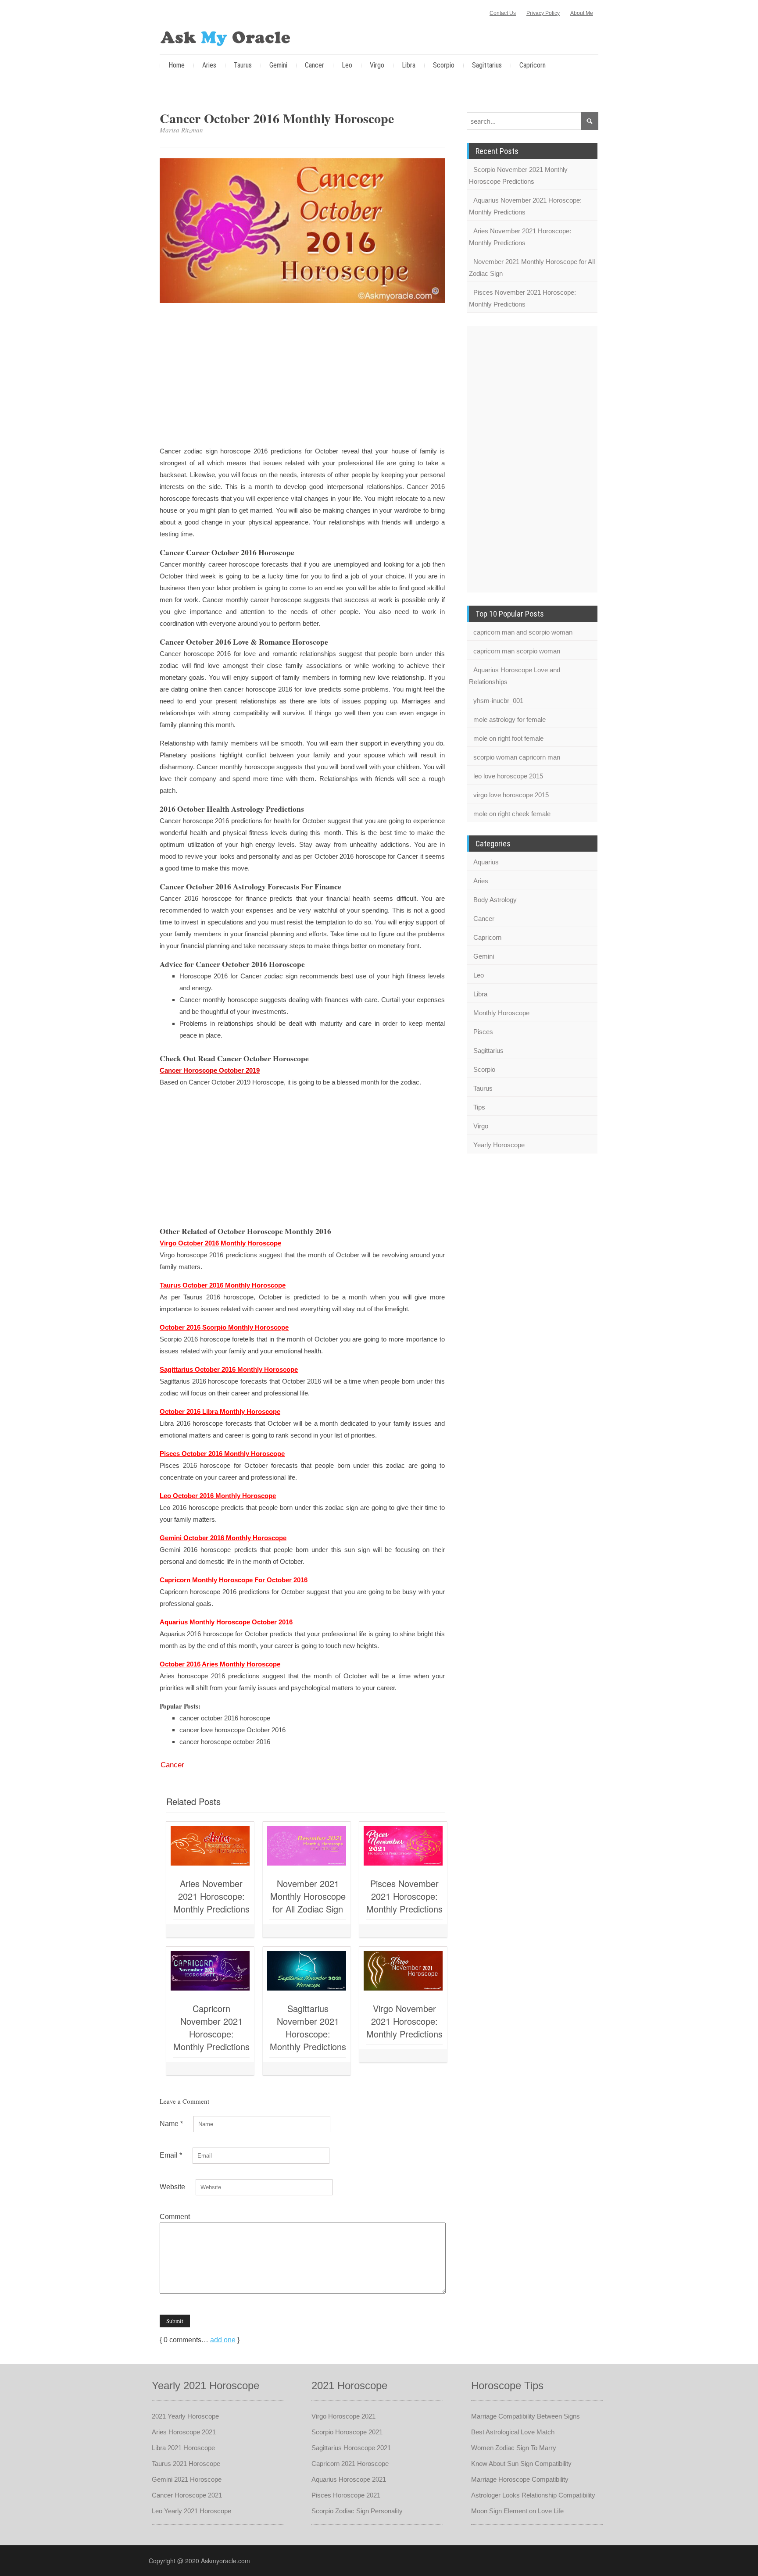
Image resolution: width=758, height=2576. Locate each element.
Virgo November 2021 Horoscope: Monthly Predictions (404, 2021)
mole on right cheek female (512, 814)
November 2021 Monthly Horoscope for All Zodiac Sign (308, 1896)
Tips (479, 1107)
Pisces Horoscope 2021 (346, 2495)
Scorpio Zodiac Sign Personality (357, 2511)
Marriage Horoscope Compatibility (520, 2479)
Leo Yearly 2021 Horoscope (191, 2511)
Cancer (315, 65)
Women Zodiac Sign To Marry (514, 2448)
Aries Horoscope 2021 (184, 2432)
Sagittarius (487, 65)
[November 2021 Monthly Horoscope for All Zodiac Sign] (307, 1846)
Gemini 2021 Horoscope (187, 2479)
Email (171, 2155)
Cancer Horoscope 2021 (187, 2495)
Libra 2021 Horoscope (183, 2448)
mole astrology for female (510, 719)
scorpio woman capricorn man (517, 757)
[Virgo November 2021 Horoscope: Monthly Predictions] (403, 1971)
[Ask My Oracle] (225, 37)
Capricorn (533, 65)
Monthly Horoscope (501, 1013)
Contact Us (503, 13)
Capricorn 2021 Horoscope (350, 2464)
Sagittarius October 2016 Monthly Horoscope (229, 1369)
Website (172, 2187)
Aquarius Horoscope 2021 (349, 2479)
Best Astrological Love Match (513, 2432)
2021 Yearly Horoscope (185, 2416)
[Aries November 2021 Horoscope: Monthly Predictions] (210, 1846)
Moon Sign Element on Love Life (517, 2511)
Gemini (278, 65)
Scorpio (444, 65)
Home (177, 65)
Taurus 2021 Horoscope (186, 2464)
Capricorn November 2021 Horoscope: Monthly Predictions (211, 2027)
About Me (582, 13)
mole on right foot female (508, 738)
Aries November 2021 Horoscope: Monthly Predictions (211, 1896)
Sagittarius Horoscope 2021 (351, 2448)
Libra (409, 65)
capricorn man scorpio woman (517, 651)
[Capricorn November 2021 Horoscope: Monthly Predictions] (210, 1971)
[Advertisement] (302, 376)
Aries (209, 65)
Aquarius (486, 862)
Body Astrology (495, 900)
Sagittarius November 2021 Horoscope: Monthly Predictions (308, 2027)
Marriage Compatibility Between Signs (526, 2416)
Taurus (243, 65)
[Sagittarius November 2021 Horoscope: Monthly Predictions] (307, 1971)
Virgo (377, 65)
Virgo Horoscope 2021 (343, 2416)
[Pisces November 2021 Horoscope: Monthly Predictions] (403, 1846)
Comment (175, 2217)
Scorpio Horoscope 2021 (347, 2432)
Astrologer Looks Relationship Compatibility (533, 2495)
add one (223, 2340)
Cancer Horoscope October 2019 (210, 1070)
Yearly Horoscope (499, 1145)
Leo (347, 65)
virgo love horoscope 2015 (511, 795)
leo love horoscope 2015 (508, 776)
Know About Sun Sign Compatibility (521, 2464)
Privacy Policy (543, 13)
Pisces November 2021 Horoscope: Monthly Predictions (404, 1896)
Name (171, 2124)
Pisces (483, 1032)
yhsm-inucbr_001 (498, 701)
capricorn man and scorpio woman (523, 632)
